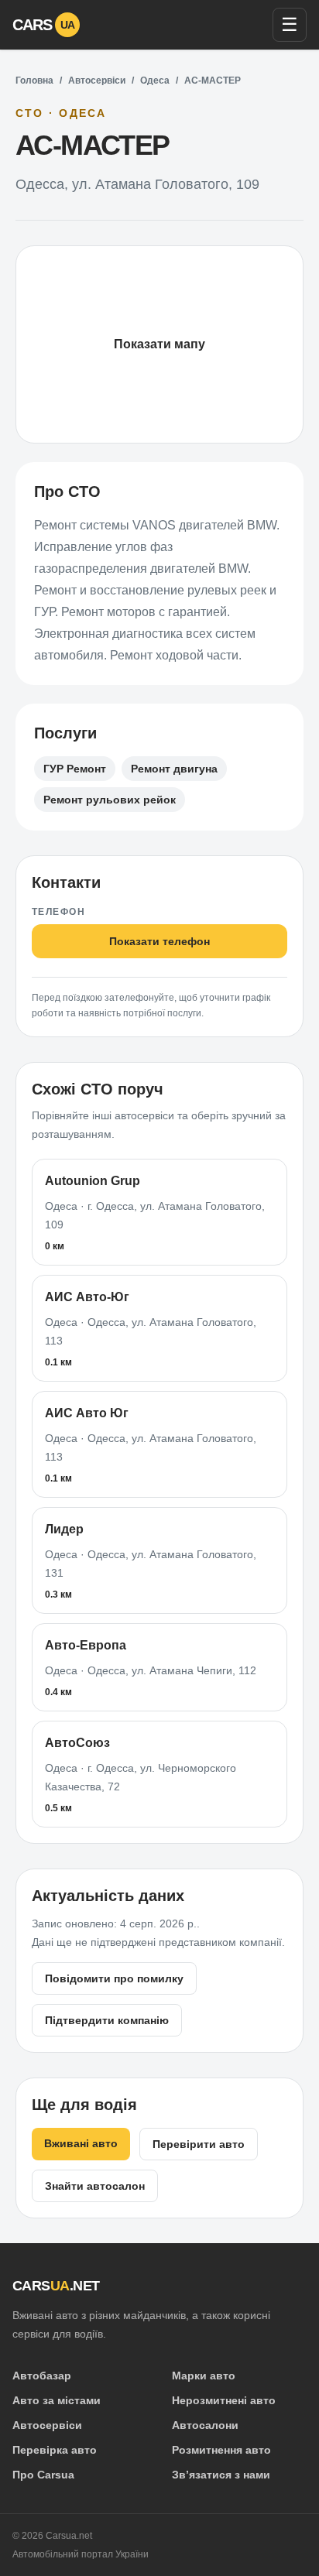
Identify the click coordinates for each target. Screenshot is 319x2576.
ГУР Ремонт (75, 769)
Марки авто (204, 2376)
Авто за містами (57, 2400)
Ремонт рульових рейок (110, 800)
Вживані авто (81, 2143)
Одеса (155, 80)
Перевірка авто (55, 2450)
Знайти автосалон (95, 2186)
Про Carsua (43, 2475)
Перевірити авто (199, 2144)
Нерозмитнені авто (224, 2400)
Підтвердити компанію (107, 2020)
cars (44, 25)
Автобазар (42, 2376)
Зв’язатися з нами (221, 2475)
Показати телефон (159, 941)
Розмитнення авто (221, 2450)
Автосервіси (97, 80)
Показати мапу (159, 344)
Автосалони (205, 2425)
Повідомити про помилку (114, 1978)
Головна (34, 80)
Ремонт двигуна (174, 769)
